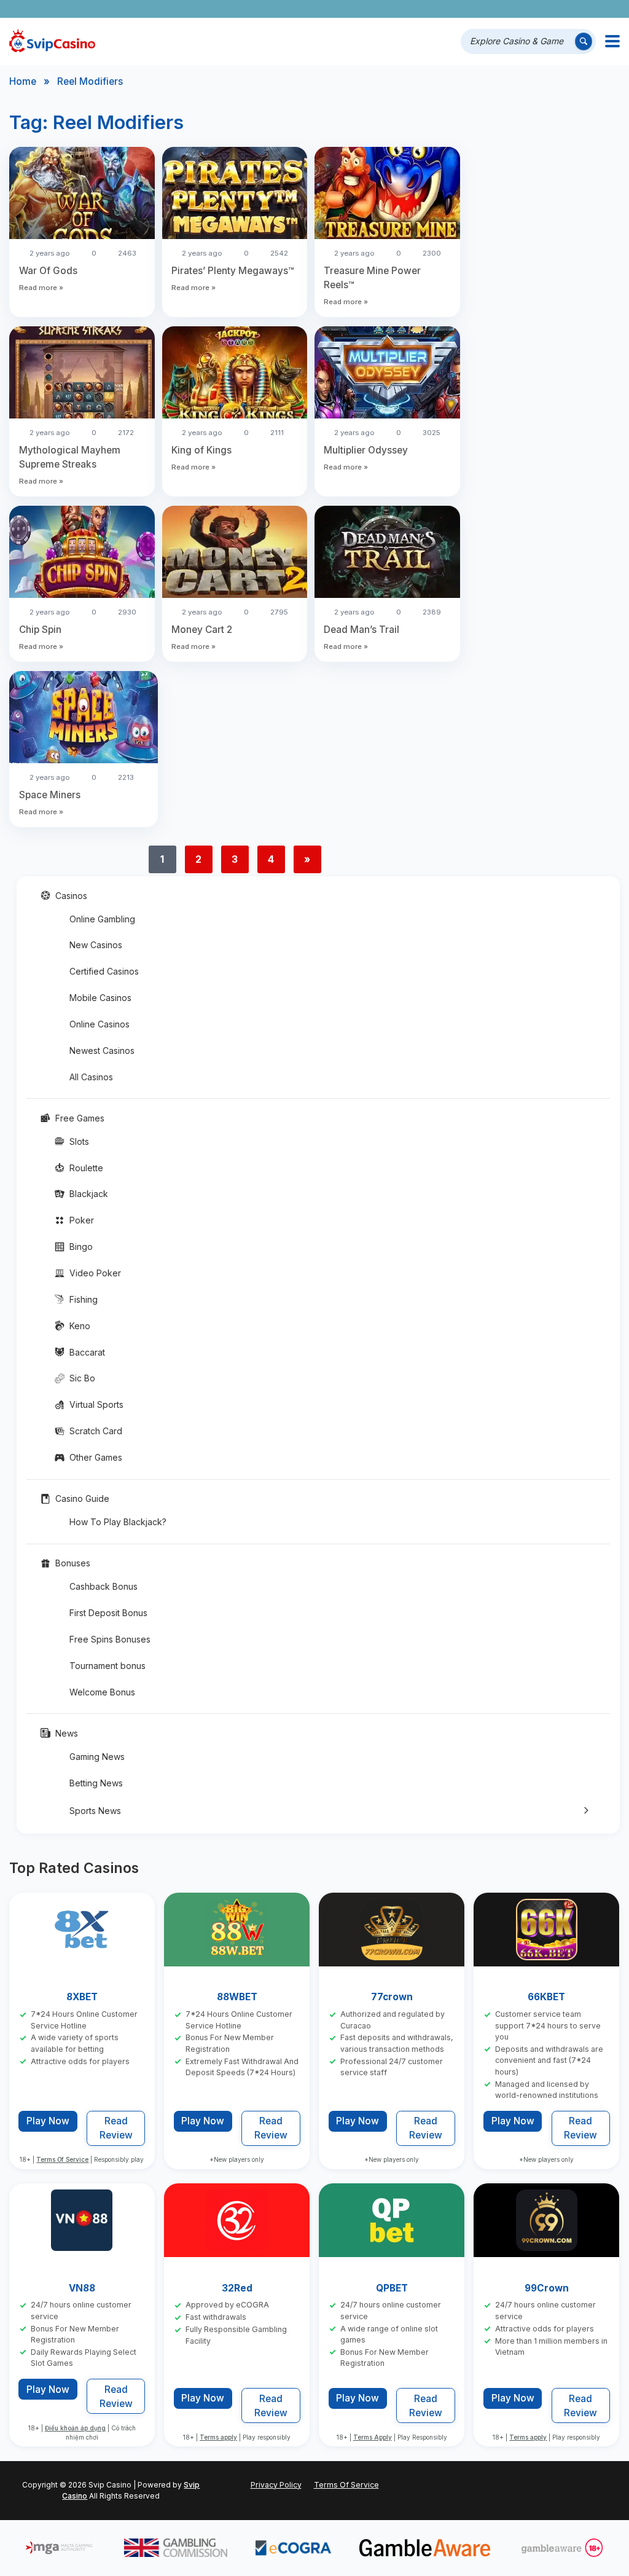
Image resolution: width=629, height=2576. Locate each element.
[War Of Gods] (82, 195)
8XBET (82, 1997)
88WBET (237, 1997)
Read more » (41, 288)
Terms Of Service (63, 2160)
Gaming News (97, 1757)
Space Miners (50, 795)
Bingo (81, 1247)
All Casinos (91, 1077)
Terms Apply (373, 2437)
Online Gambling (102, 919)
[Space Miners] (84, 719)
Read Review (116, 2129)
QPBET (392, 2288)
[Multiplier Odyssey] (387, 374)
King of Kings (201, 450)
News (67, 1733)
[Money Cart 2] (235, 554)
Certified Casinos (104, 971)
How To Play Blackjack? (118, 1522)
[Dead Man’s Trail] (387, 554)
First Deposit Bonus (108, 1613)
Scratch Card (96, 1431)
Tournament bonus (107, 1666)
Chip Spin (40, 630)
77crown (392, 1997)
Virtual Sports (96, 1404)
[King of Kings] (235, 374)
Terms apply (218, 2437)
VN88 (82, 2288)
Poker (82, 1220)
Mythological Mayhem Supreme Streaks (70, 457)
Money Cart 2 (202, 630)
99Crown (547, 2288)
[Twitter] (522, 9)
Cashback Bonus (104, 1586)
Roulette (86, 1168)
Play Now (48, 2121)
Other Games (96, 1457)
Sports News (95, 1811)
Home (23, 81)
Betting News (96, 1783)
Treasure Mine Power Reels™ (372, 278)
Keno (80, 1326)
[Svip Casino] (52, 41)
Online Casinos (100, 1024)
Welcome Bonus (102, 1692)
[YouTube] (539, 9)
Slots (79, 1141)
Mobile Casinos (100, 998)
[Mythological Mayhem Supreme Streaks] (82, 374)
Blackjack (89, 1194)
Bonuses (73, 1563)
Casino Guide (82, 1498)
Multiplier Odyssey (366, 450)
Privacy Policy (276, 2485)
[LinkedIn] (573, 9)
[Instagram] (556, 9)
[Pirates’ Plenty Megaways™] (235, 195)
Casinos (71, 896)
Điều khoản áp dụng (75, 2428)
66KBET (547, 1997)
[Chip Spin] (82, 554)
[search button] (584, 41)
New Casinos (96, 945)
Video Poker (95, 1273)
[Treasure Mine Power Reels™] (387, 195)
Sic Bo (82, 1378)
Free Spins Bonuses (110, 1639)
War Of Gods (48, 271)
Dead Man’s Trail (361, 630)
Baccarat (87, 1352)
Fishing (84, 1299)
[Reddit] (591, 9)
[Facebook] (505, 9)
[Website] (608, 9)
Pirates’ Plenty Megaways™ (233, 271)
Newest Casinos (102, 1050)
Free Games (80, 1118)
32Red (237, 2288)
